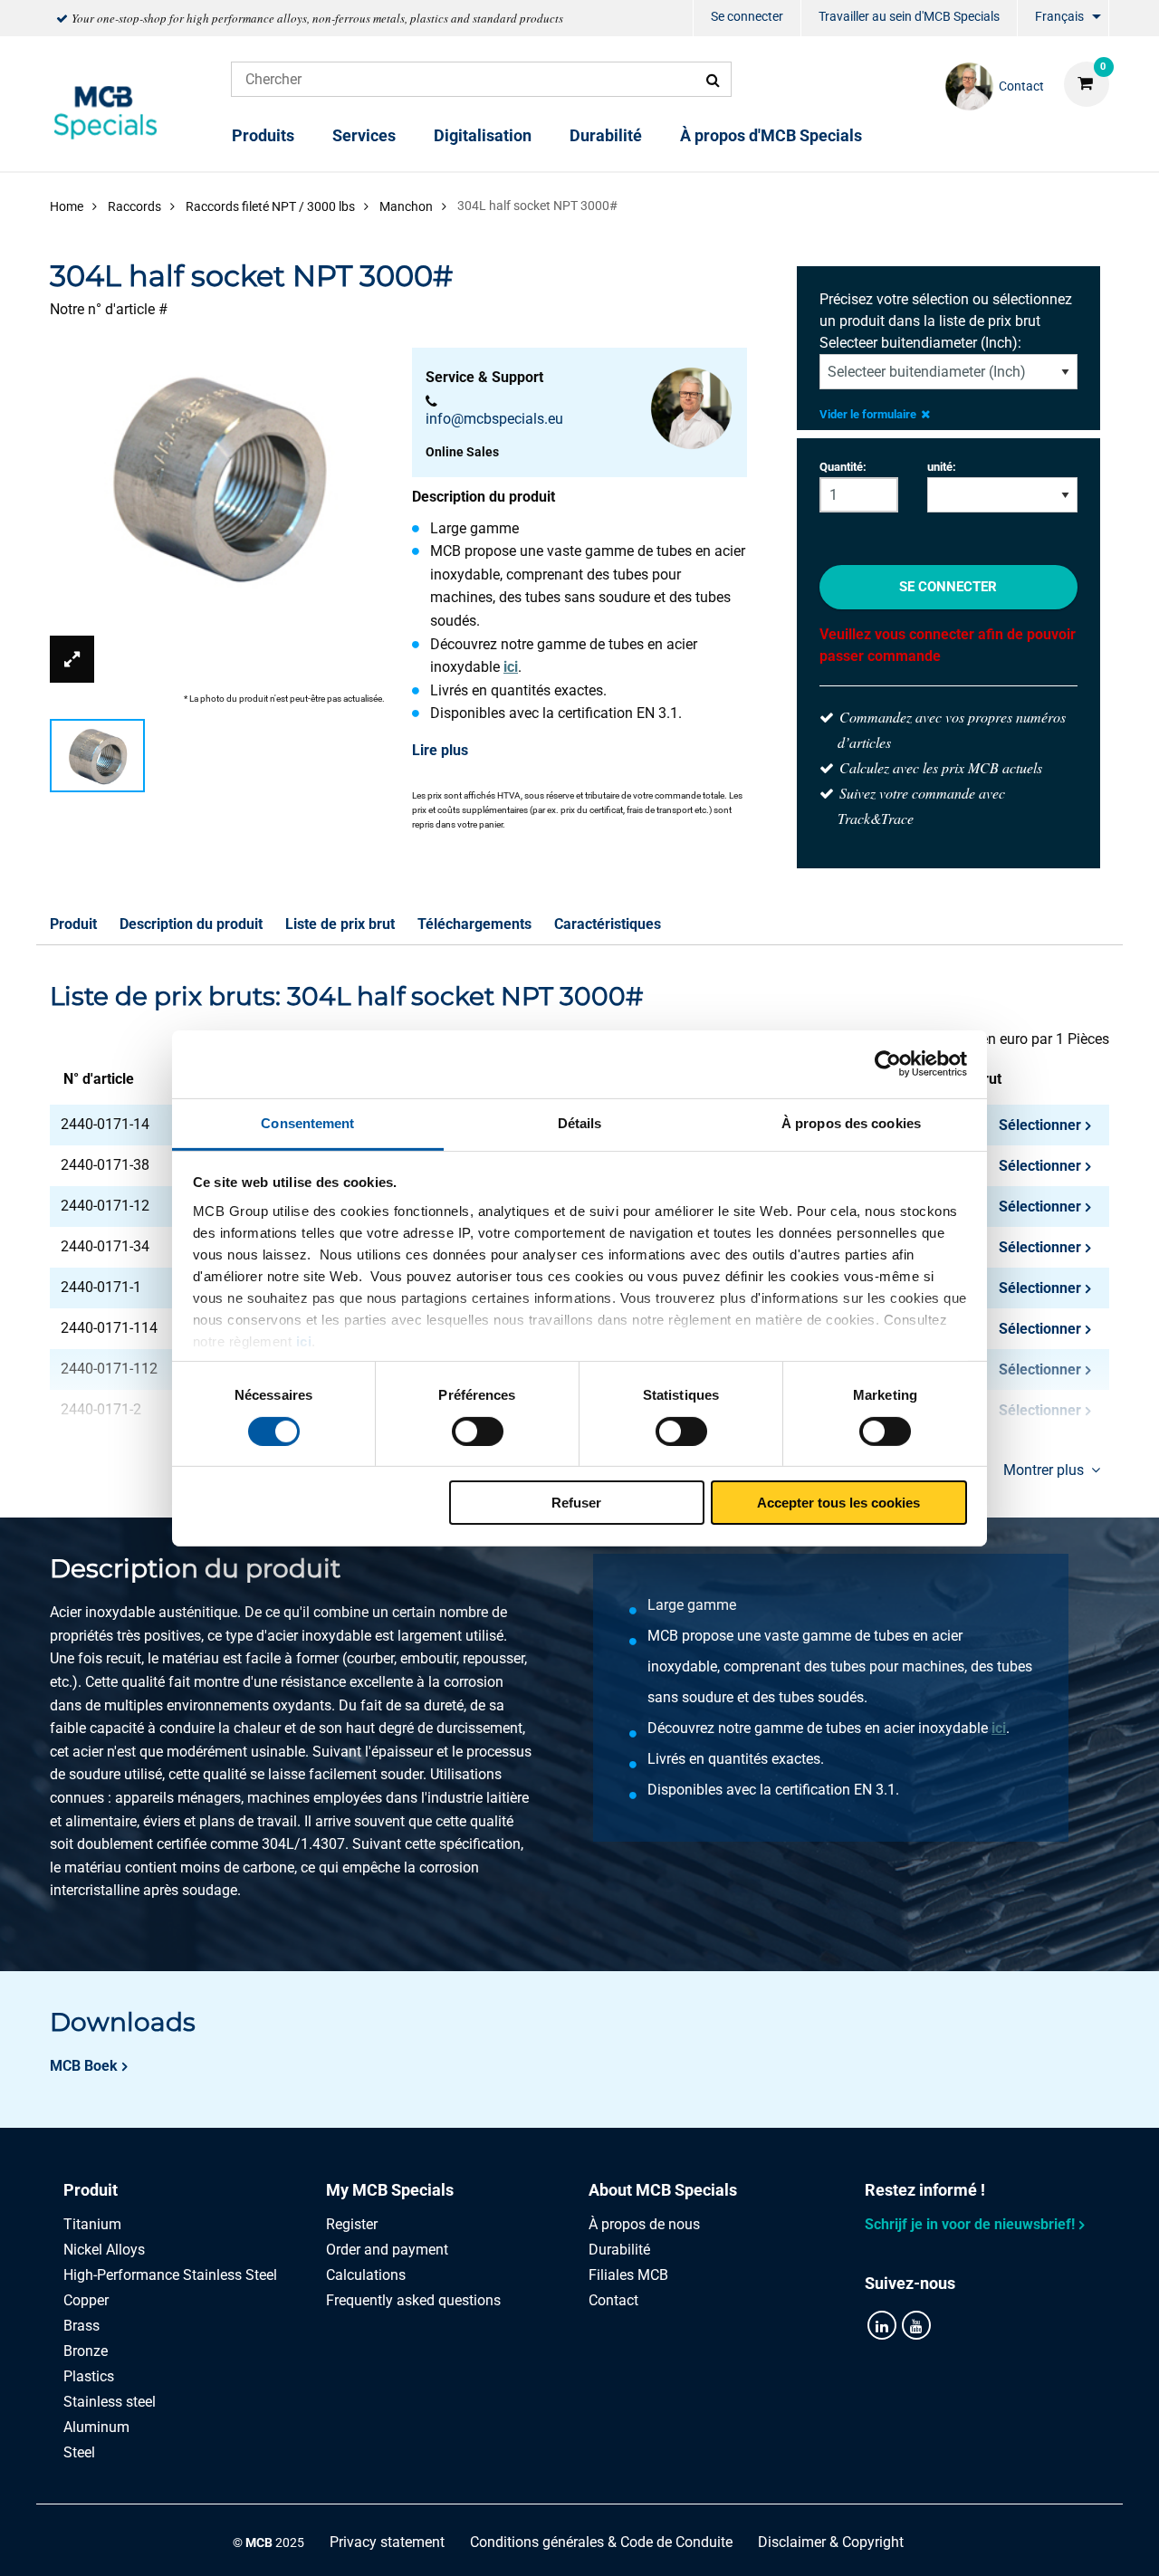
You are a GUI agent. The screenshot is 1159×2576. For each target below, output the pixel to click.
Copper (86, 2300)
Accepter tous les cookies (838, 1503)
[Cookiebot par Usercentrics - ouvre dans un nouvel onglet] (888, 1064)
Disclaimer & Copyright (831, 2542)
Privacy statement (387, 2542)
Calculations (366, 2275)
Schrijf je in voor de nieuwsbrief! (970, 2224)
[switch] (478, 1432)
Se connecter (747, 16)
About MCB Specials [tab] (663, 2190)
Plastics (89, 2376)
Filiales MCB (628, 2275)
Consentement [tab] (307, 1122)
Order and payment (387, 2250)
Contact (613, 2300)
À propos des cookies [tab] (851, 1122)
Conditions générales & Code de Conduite (601, 2542)
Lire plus (440, 750)
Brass (81, 2326)
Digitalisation (483, 135)
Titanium (92, 2224)
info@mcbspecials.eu (494, 419)
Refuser (576, 1503)
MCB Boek (84, 2066)
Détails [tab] (580, 1122)
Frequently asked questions (413, 2300)
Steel (79, 2452)
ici (304, 1341)
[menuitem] (747, 19)
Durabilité (606, 135)
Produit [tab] (91, 2190)
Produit (73, 924)
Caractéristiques (608, 924)
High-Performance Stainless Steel (170, 2275)
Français (1059, 16)
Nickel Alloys (104, 2250)
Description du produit (191, 924)
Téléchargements (474, 924)
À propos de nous (644, 2224)
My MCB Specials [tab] (390, 2190)
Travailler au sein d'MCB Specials (909, 16)
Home (67, 206)
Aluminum (96, 2427)
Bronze (86, 2351)
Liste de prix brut (340, 924)
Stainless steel (110, 2402)
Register (352, 2224)
